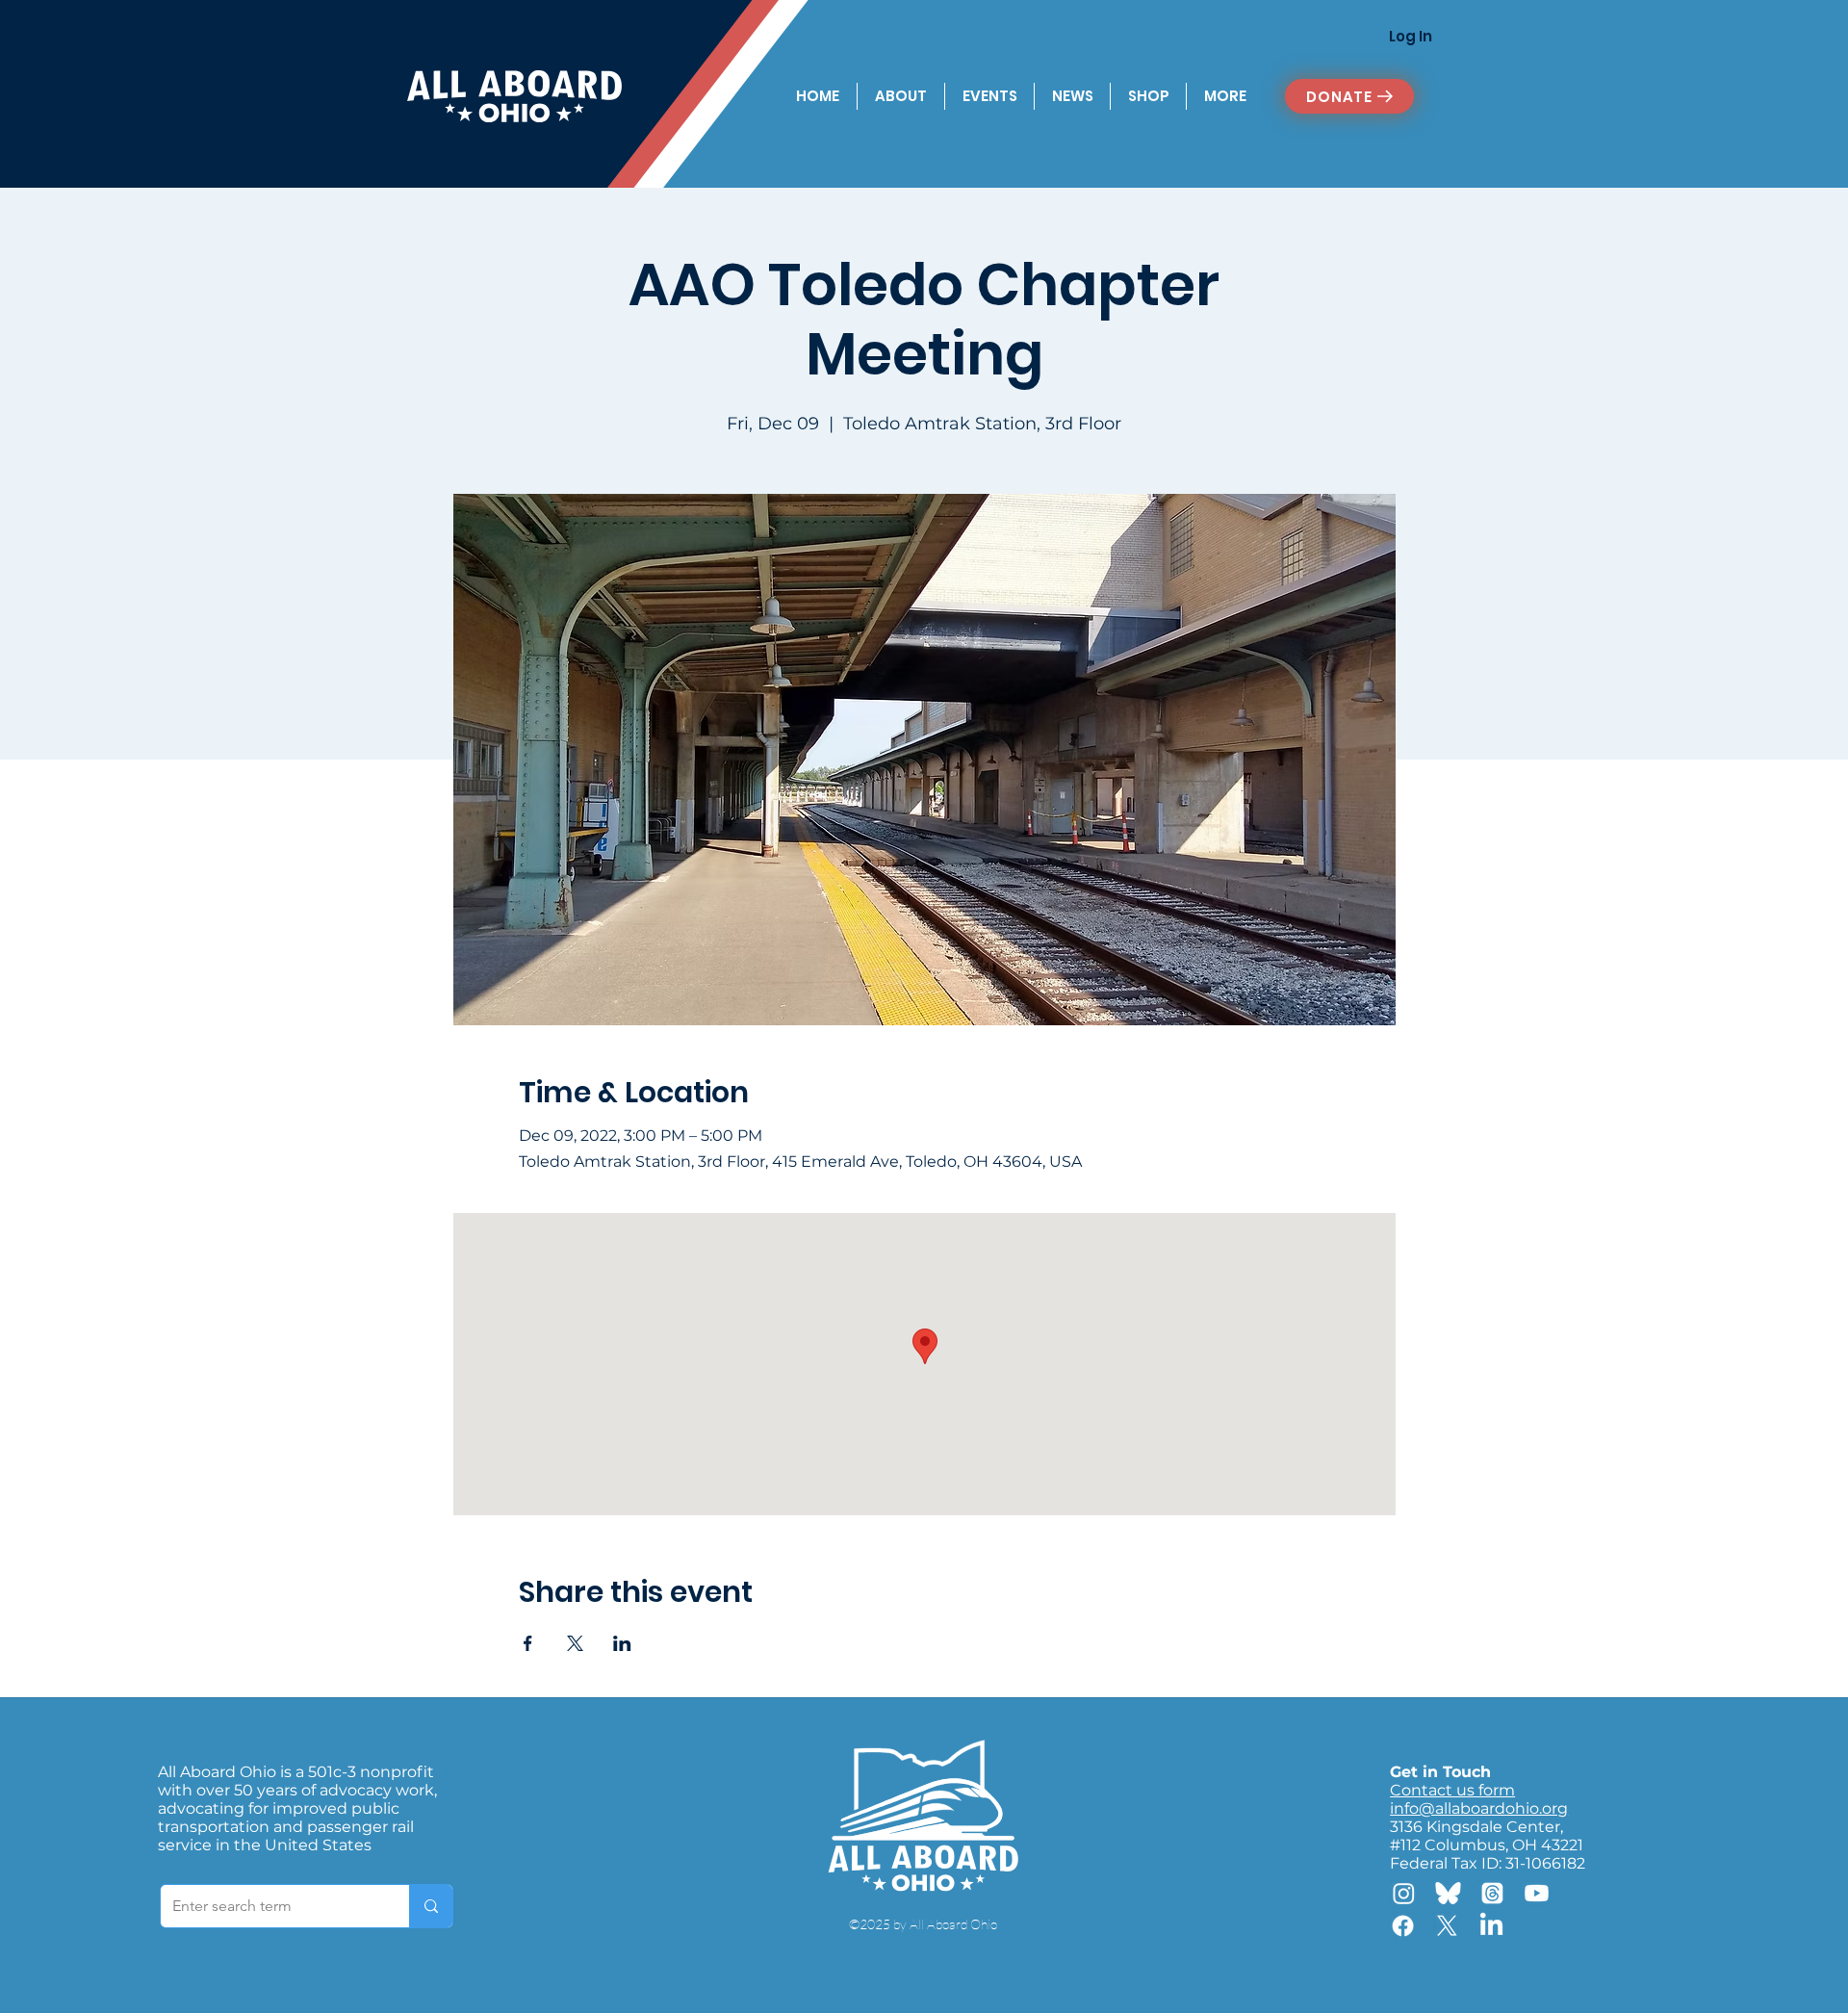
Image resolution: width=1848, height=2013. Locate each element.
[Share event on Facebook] (528, 1643)
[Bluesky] (1448, 1893)
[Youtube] (1537, 1893)
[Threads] (1492, 1893)
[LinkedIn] (1491, 1926)
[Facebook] (1403, 1926)
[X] (1447, 1926)
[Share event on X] (575, 1643)
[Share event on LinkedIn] (622, 1643)
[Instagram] (1404, 1893)
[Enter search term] (431, 1906)
